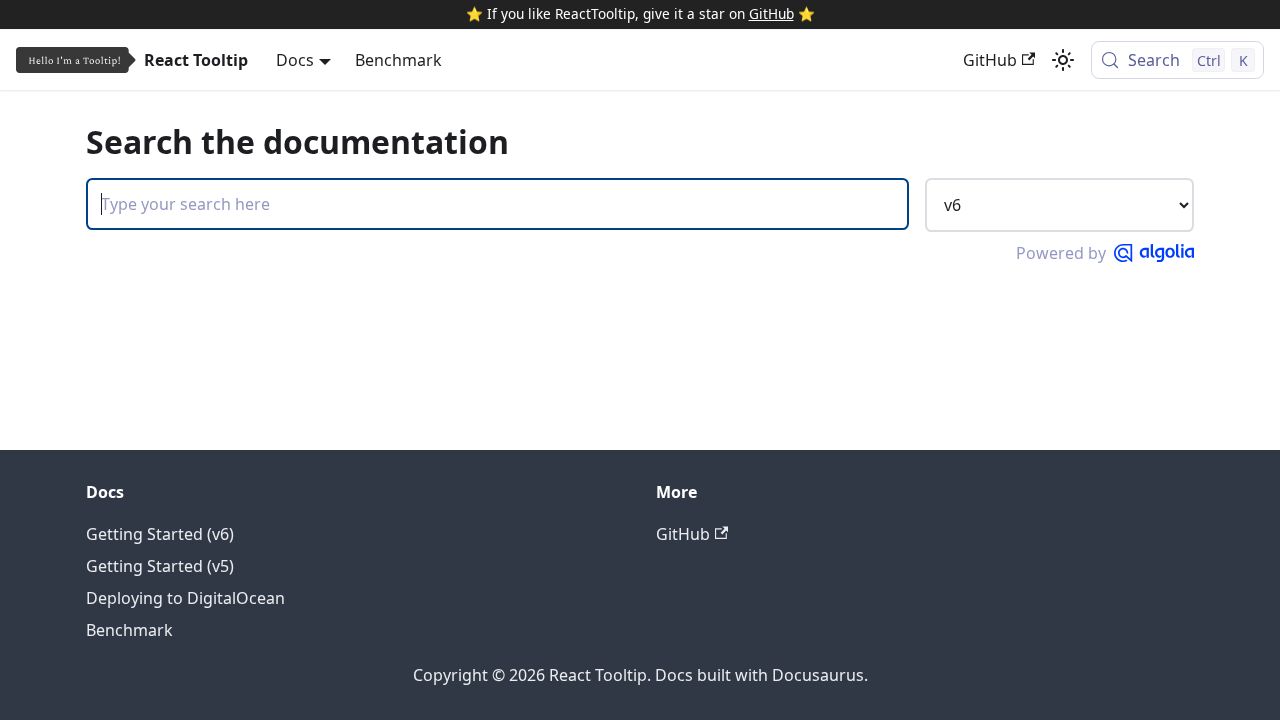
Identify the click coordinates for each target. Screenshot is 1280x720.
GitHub (771, 13)
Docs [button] (295, 60)
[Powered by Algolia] (1154, 253)
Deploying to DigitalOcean (185, 598)
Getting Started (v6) (160, 534)
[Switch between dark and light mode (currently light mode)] (1063, 60)
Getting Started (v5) (160, 566)
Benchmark (398, 60)
